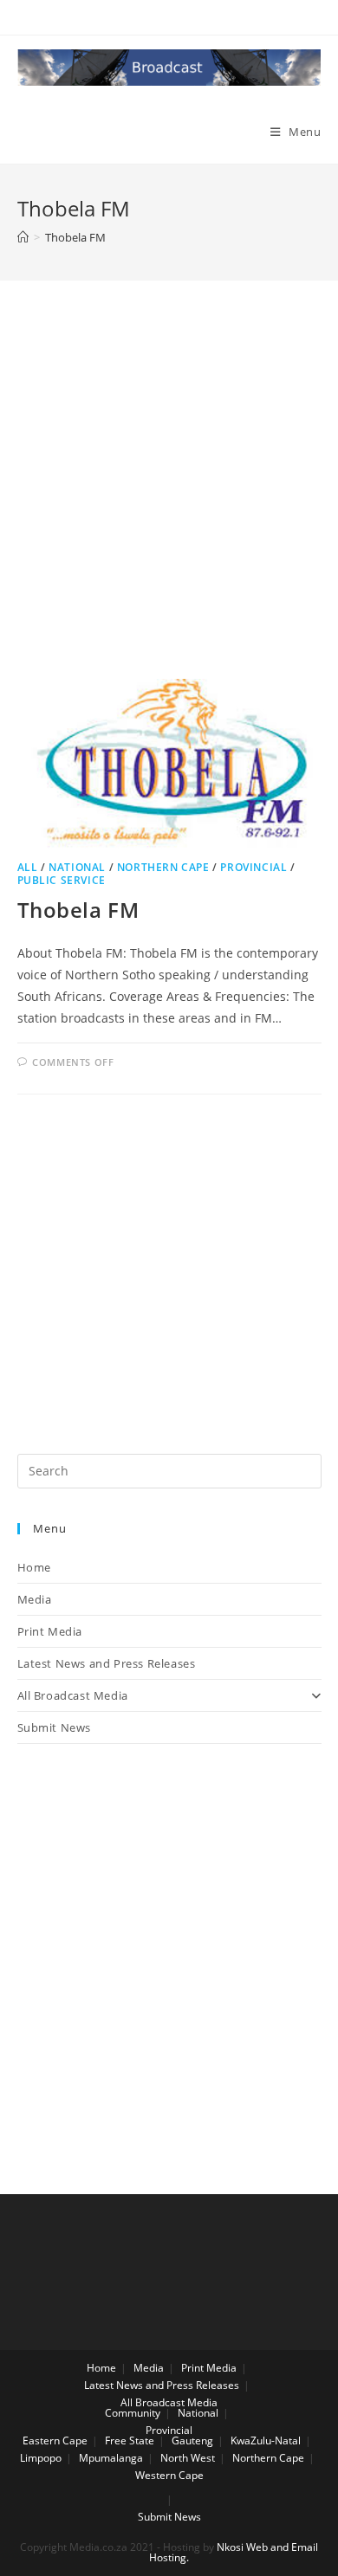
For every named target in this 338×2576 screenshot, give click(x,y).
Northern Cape (163, 867)
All (28, 867)
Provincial (253, 867)
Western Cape (169, 2475)
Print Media (50, 1631)
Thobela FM (78, 910)
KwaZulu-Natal (266, 2440)
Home (34, 1567)
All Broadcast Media (73, 1695)
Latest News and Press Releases (107, 1663)
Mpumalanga (111, 2458)
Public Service (62, 880)
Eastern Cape (55, 2440)
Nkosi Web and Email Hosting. (234, 2552)
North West (188, 2458)
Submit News (55, 1727)
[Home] (23, 237)
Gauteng (192, 2440)
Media (35, 1599)
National (77, 867)
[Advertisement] (169, 501)
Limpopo (41, 2458)
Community (133, 2413)
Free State (130, 2440)
